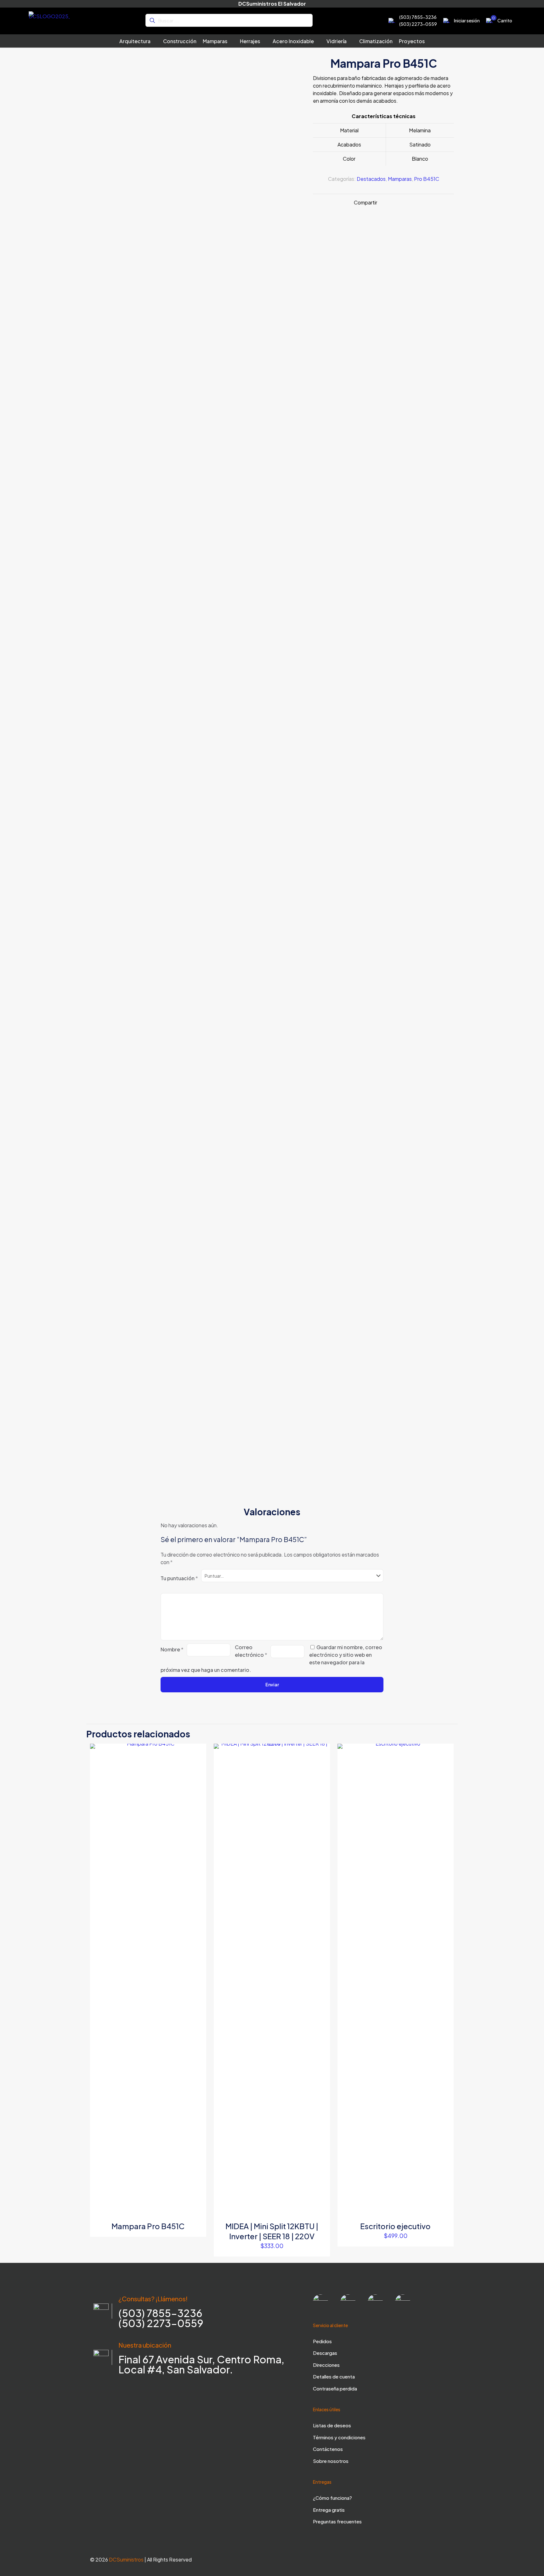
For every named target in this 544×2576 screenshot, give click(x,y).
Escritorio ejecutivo (395, 2226)
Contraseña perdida (335, 2388)
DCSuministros (126, 2559)
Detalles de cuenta (334, 2376)
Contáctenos (328, 2449)
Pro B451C (427, 179)
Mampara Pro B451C (148, 2226)
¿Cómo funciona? (332, 2498)
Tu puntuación (179, 1578)
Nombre (172, 1649)
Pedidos (322, 2341)
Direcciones (326, 2365)
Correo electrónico (251, 1651)
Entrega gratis (329, 2510)
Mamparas (400, 179)
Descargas (325, 2353)
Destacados (371, 179)
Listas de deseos (332, 2425)
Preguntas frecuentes (337, 2521)
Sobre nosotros (331, 2461)
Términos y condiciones (339, 2437)
